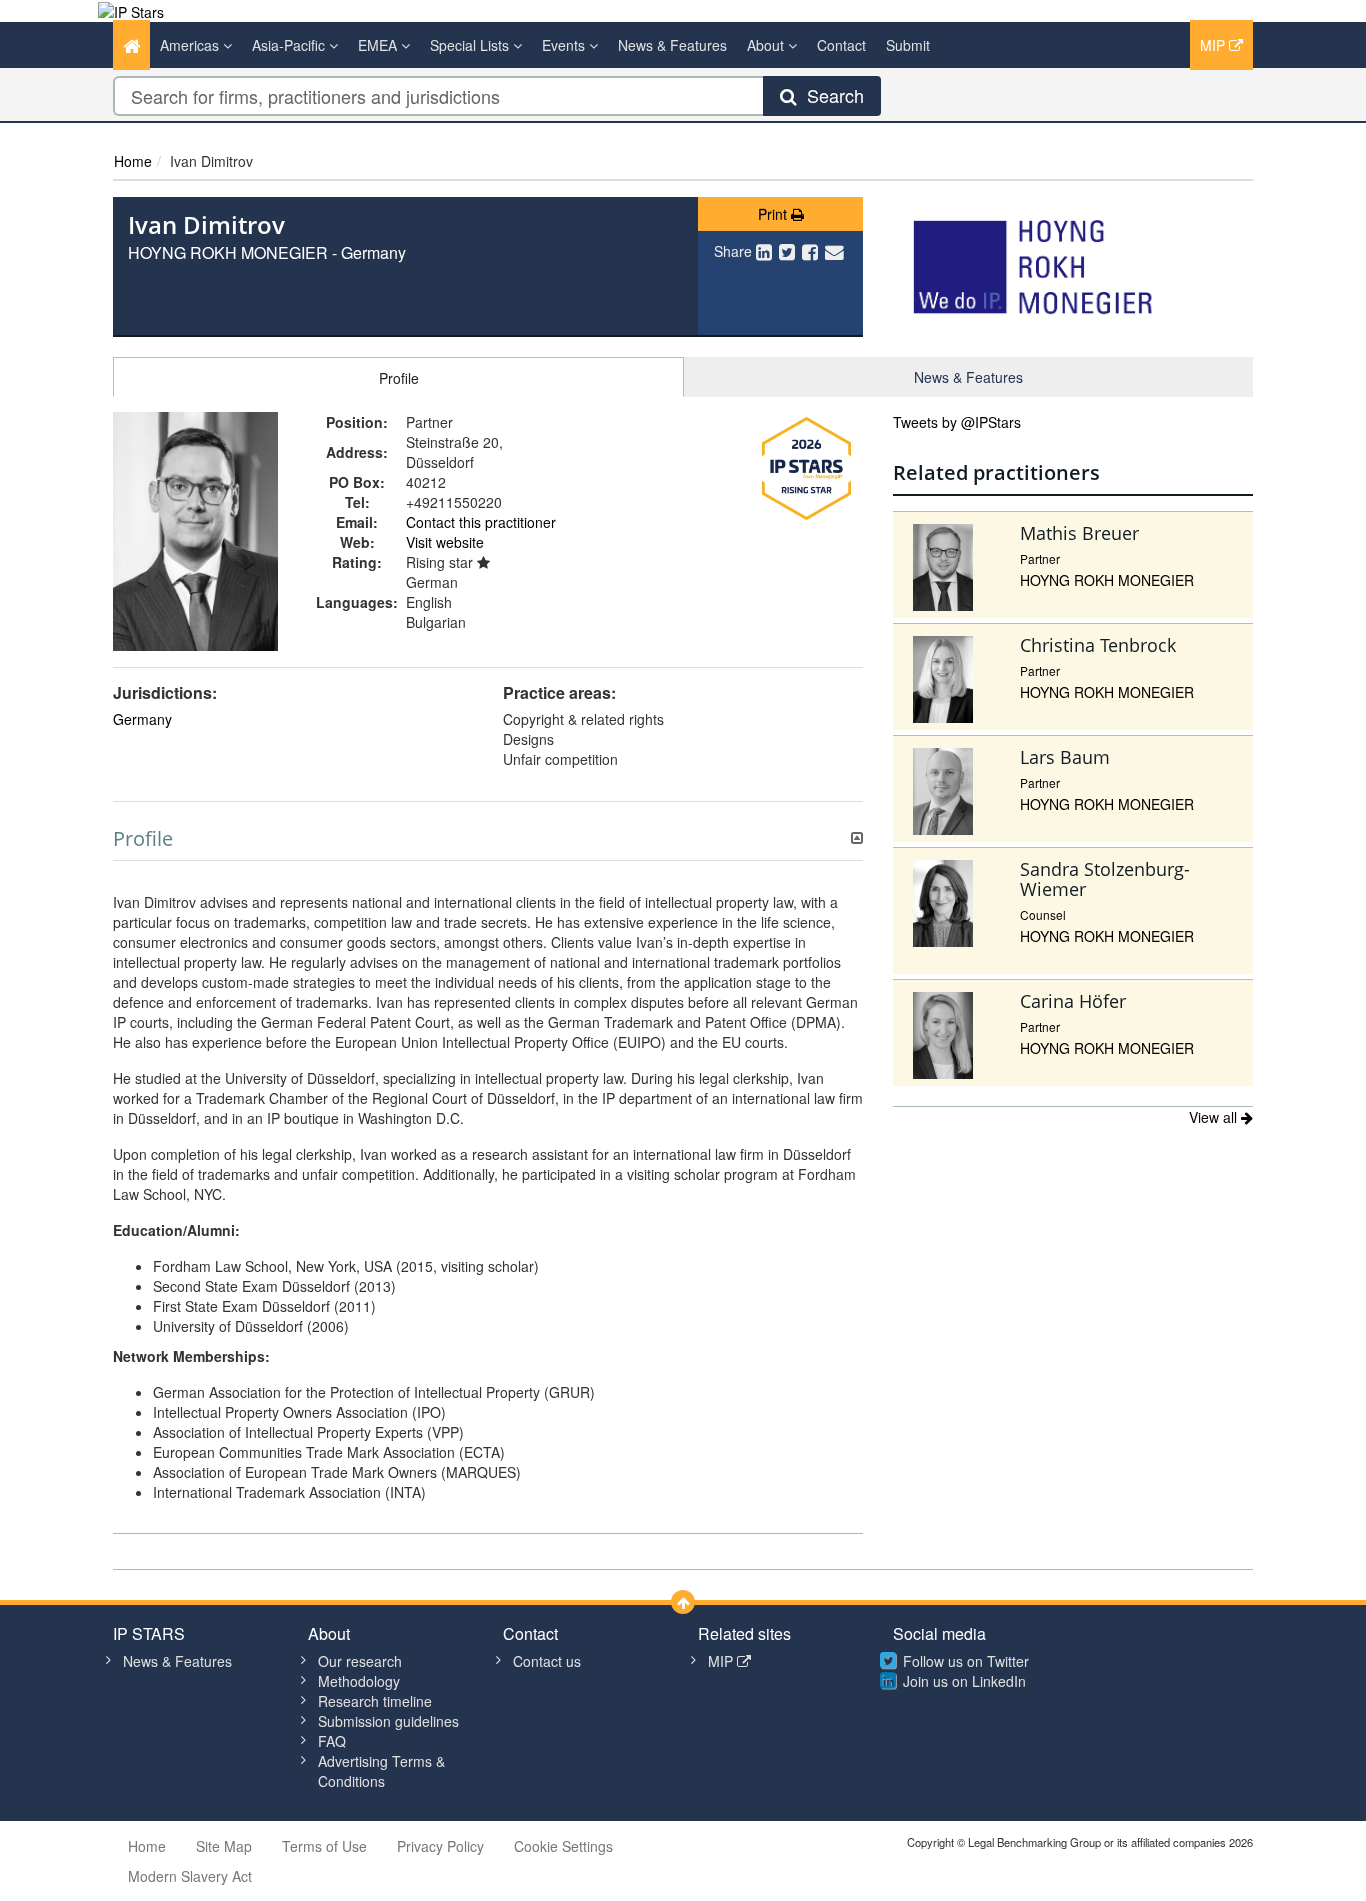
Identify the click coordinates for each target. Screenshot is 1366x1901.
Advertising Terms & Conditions (381, 1771)
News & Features (672, 45)
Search (830, 95)
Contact (841, 45)
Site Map (224, 1846)
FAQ (332, 1741)
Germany (142, 719)
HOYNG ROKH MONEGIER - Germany (267, 252)
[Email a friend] (834, 251)
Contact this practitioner (481, 522)
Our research (360, 1661)
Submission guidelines (388, 1721)
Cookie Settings (563, 1846)
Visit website (445, 542)
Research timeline (375, 1701)
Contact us (547, 1661)
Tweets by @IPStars (957, 422)
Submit (908, 45)
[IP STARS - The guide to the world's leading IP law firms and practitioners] (131, 10)
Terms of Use (324, 1846)
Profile (399, 378)
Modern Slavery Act (190, 1876)
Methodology (359, 1681)
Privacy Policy (440, 1846)
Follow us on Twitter (966, 1661)
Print (774, 214)
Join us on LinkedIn (964, 1681)
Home (133, 161)
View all (1215, 1117)
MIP (1214, 45)
